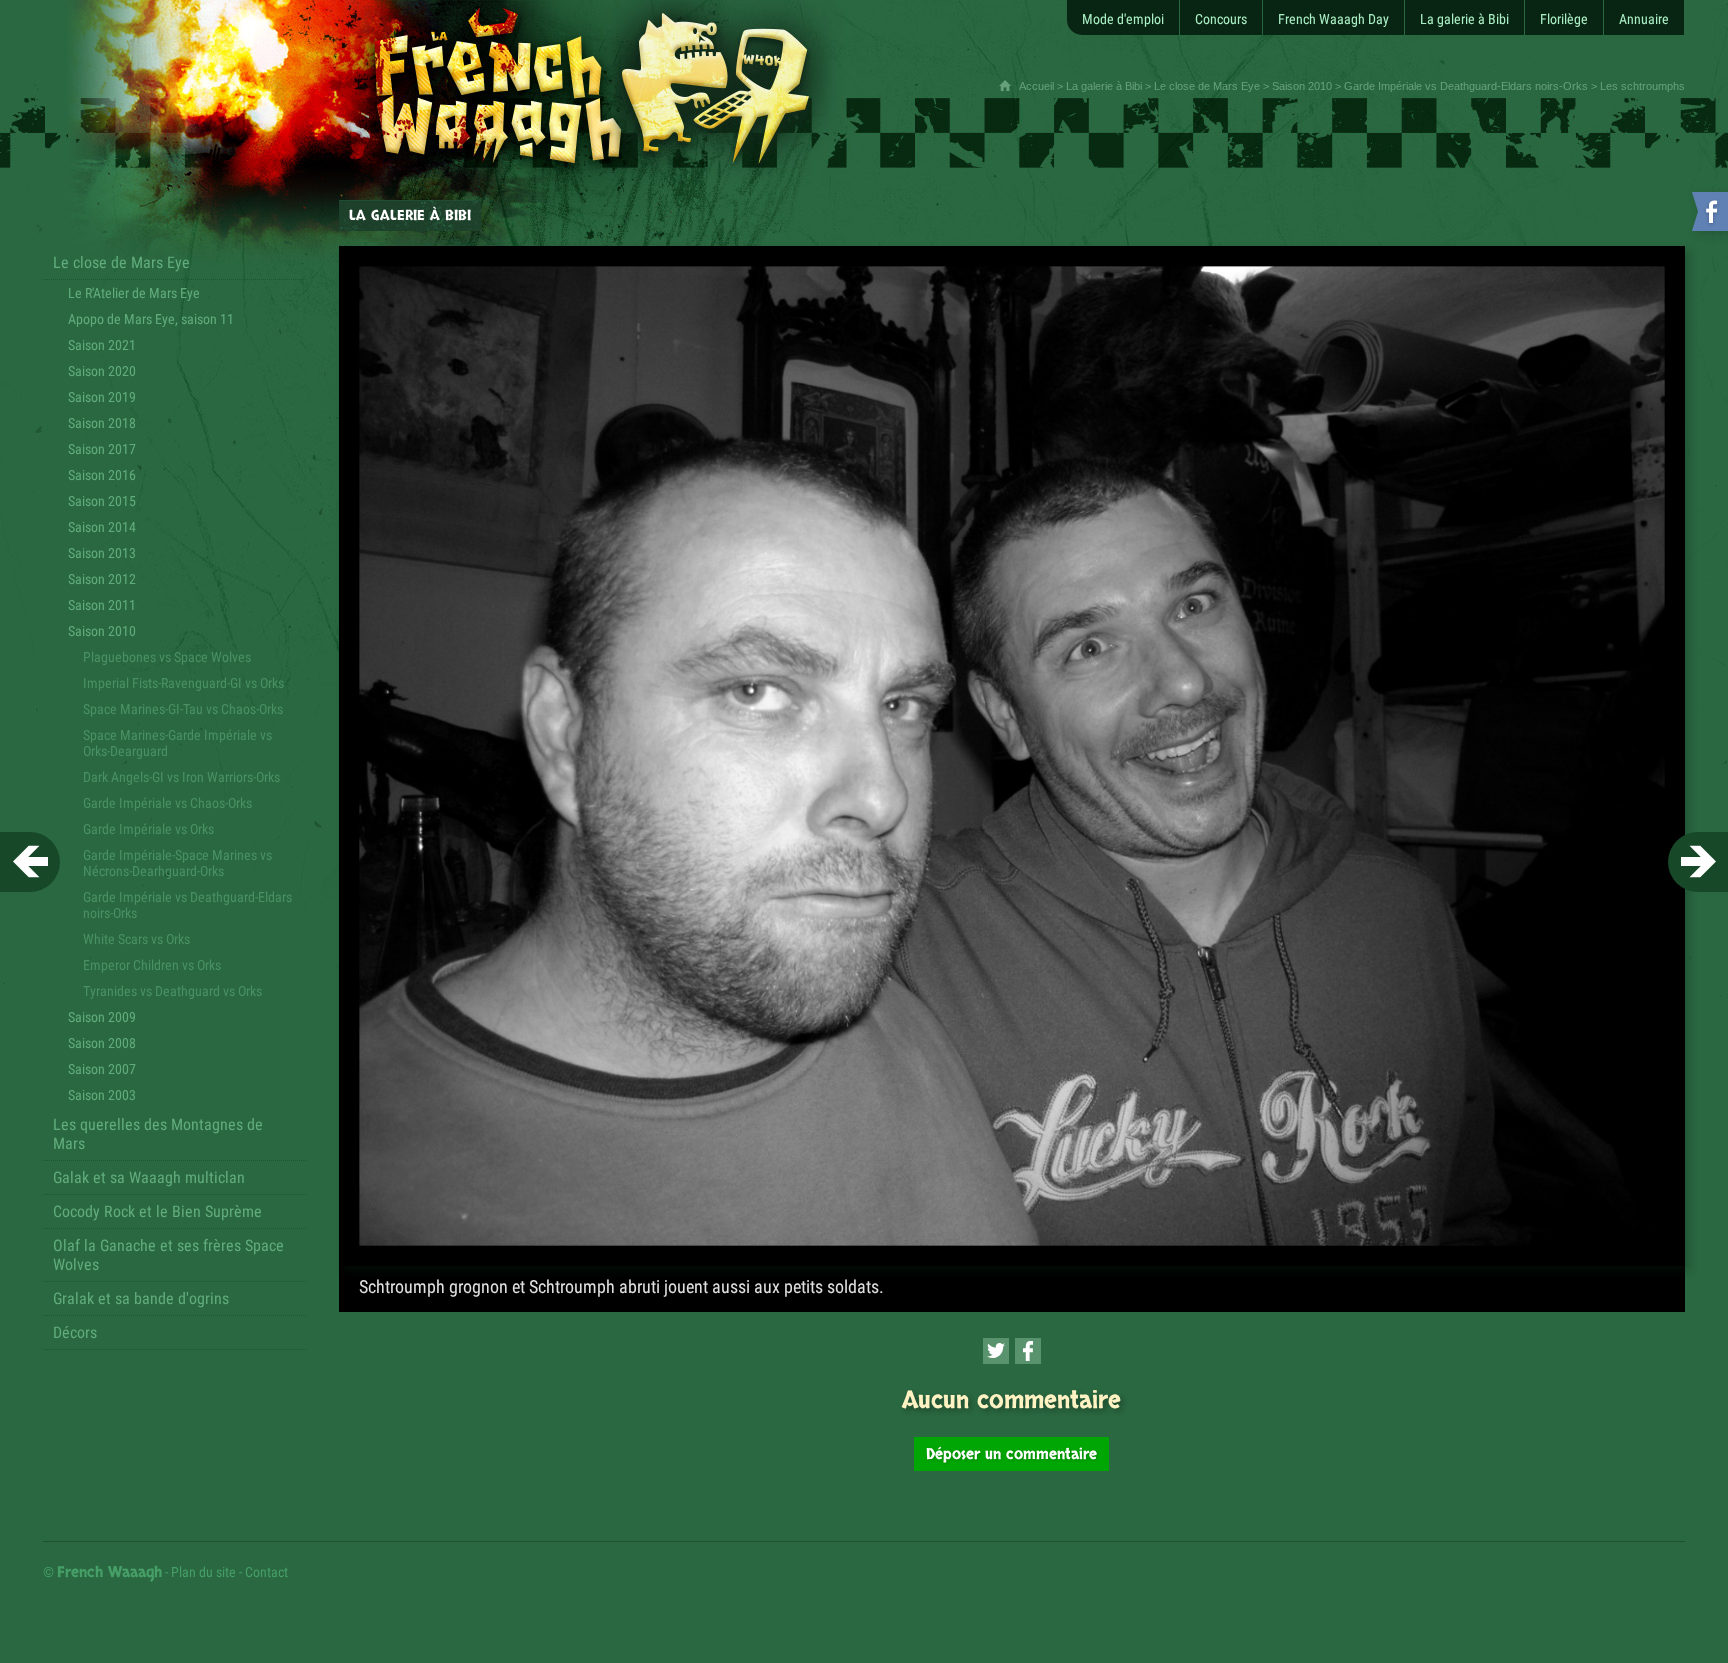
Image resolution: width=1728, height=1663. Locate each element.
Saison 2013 (102, 553)
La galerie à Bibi (1104, 86)
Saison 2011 (102, 605)
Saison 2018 (102, 423)
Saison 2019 (102, 397)
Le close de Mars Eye (1207, 86)
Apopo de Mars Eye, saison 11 (151, 319)
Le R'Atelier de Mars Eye (134, 293)
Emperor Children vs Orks (152, 965)
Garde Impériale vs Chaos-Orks (167, 803)
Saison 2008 (102, 1043)
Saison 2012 (102, 579)
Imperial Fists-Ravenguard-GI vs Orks (183, 683)
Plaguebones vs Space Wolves (167, 657)
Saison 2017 (102, 449)
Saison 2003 (102, 1095)
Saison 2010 (1302, 86)
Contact (266, 1572)
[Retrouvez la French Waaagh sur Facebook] (1708, 215)
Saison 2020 (102, 371)
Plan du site (203, 1572)
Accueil (1036, 86)
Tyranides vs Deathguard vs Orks (172, 991)
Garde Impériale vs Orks (148, 829)
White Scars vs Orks (136, 939)
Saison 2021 (102, 345)
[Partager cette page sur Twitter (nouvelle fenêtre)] (996, 1351)
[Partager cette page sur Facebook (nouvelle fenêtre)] (1028, 1351)
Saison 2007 (102, 1069)
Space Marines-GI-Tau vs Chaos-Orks (183, 709)
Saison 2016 (102, 475)
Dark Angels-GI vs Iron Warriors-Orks (181, 777)
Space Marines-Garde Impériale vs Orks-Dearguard (177, 743)
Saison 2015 (102, 501)
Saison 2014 (102, 527)
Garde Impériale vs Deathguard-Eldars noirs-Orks (1466, 86)
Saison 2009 (102, 1017)
